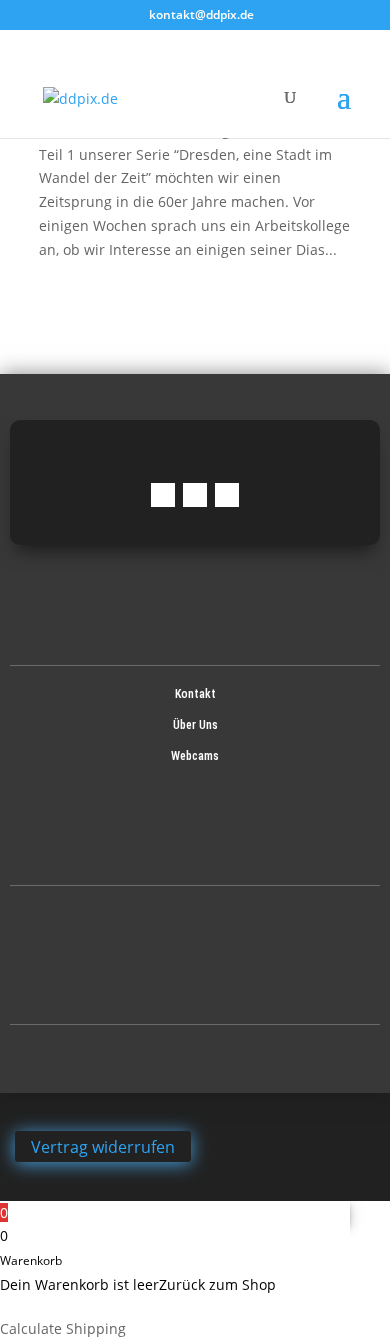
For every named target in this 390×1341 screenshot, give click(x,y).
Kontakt (195, 694)
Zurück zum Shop (217, 1284)
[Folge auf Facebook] (163, 495)
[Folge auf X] (227, 495)
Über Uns (195, 725)
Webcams (195, 756)
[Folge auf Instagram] (195, 495)
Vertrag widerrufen (103, 1146)
